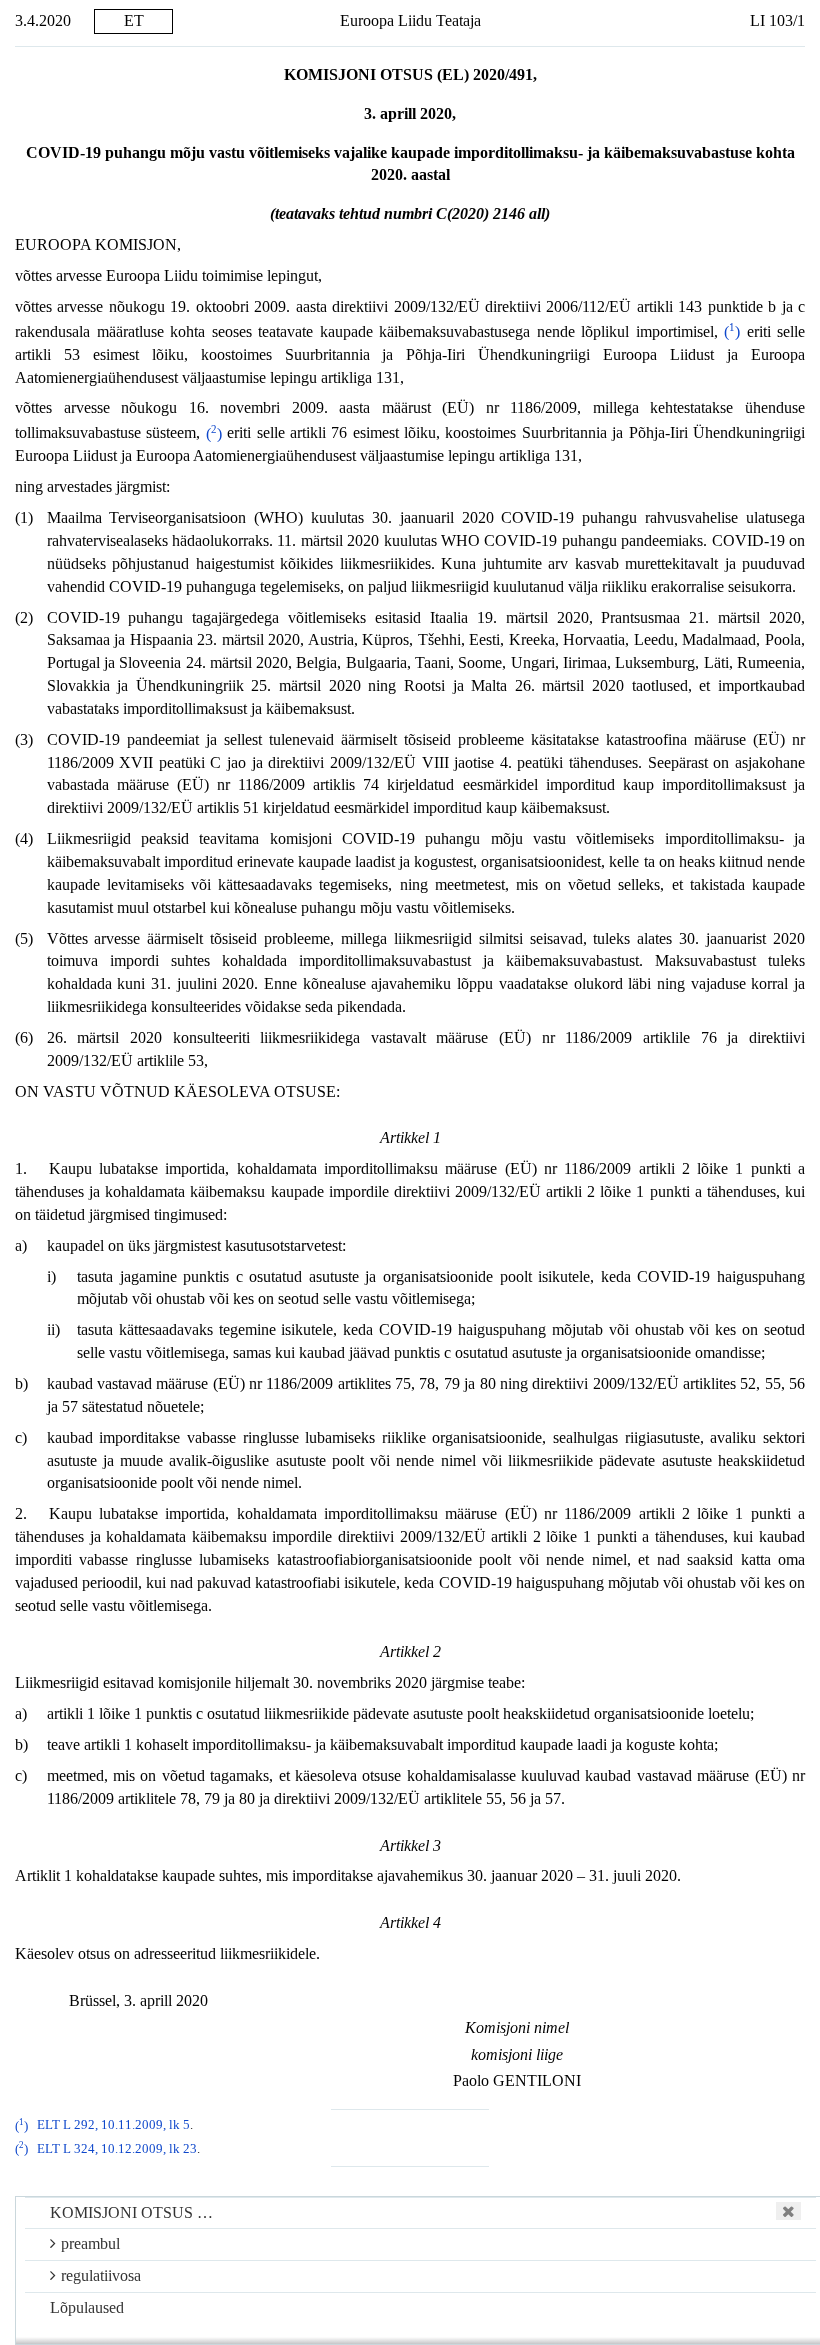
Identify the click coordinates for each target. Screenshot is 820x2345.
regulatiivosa (101, 2275)
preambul (90, 2243)
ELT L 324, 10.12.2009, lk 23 (117, 2149)
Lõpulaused (87, 2307)
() (732, 331)
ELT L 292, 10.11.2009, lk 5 (113, 2126)
